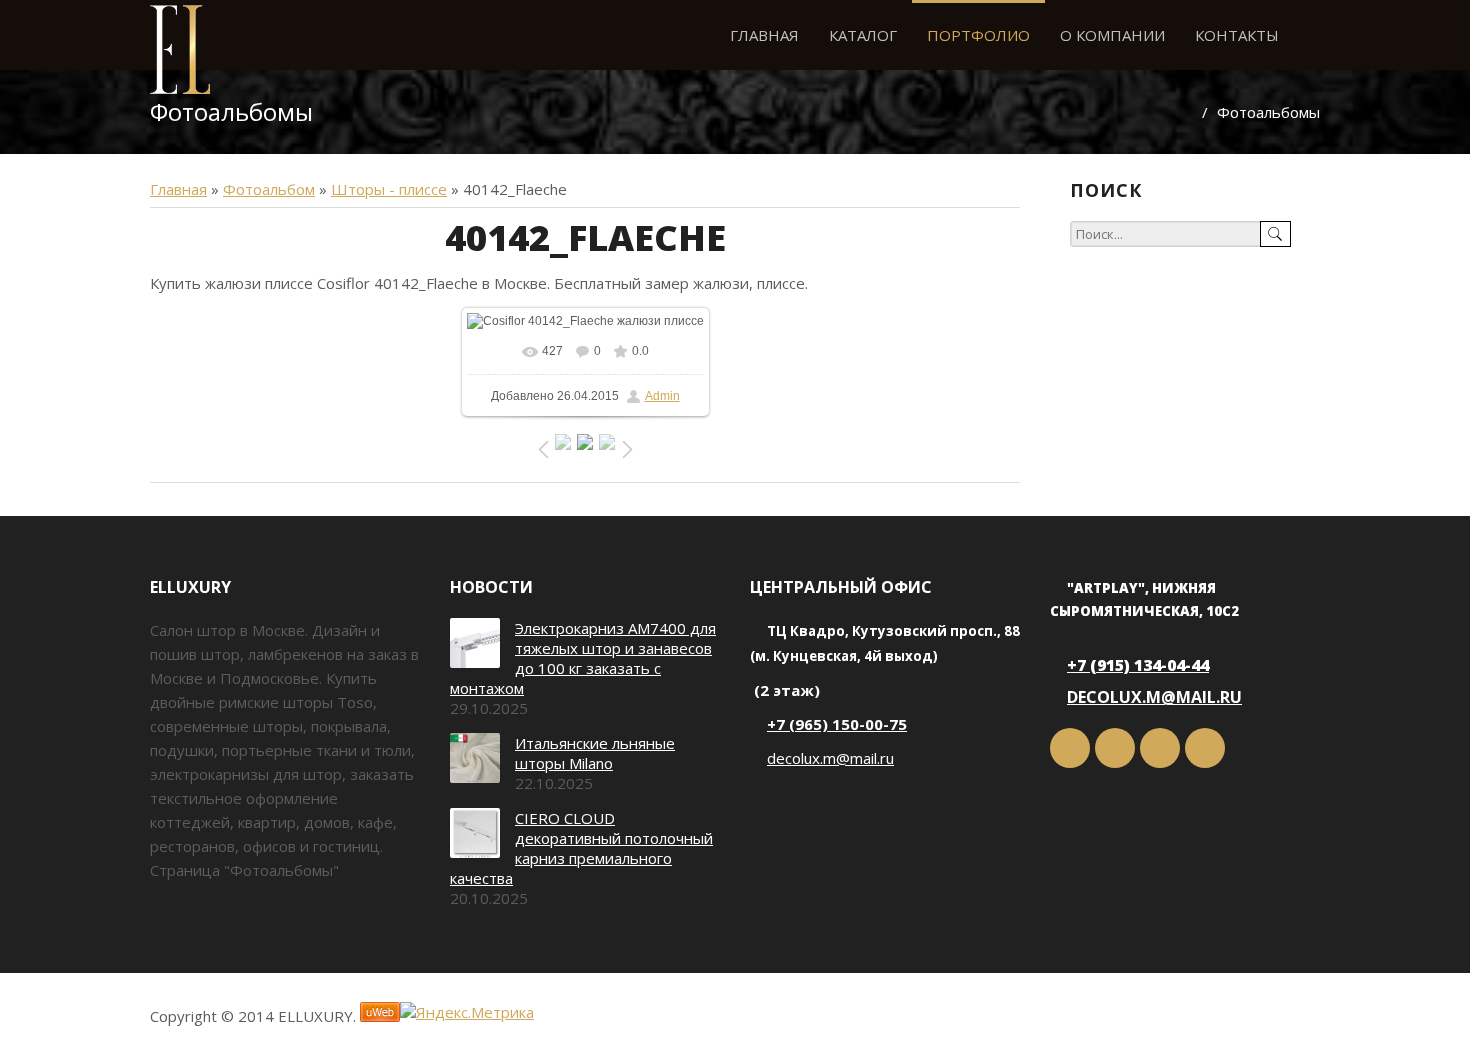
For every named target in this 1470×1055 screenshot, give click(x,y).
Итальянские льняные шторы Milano (595, 753)
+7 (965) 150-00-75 (837, 724)
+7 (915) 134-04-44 (1138, 665)
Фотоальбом (269, 189)
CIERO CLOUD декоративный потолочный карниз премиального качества (581, 848)
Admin (662, 396)
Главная (178, 189)
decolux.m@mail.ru (830, 758)
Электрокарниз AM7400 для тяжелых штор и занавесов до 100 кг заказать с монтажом (583, 658)
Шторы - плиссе (389, 189)
